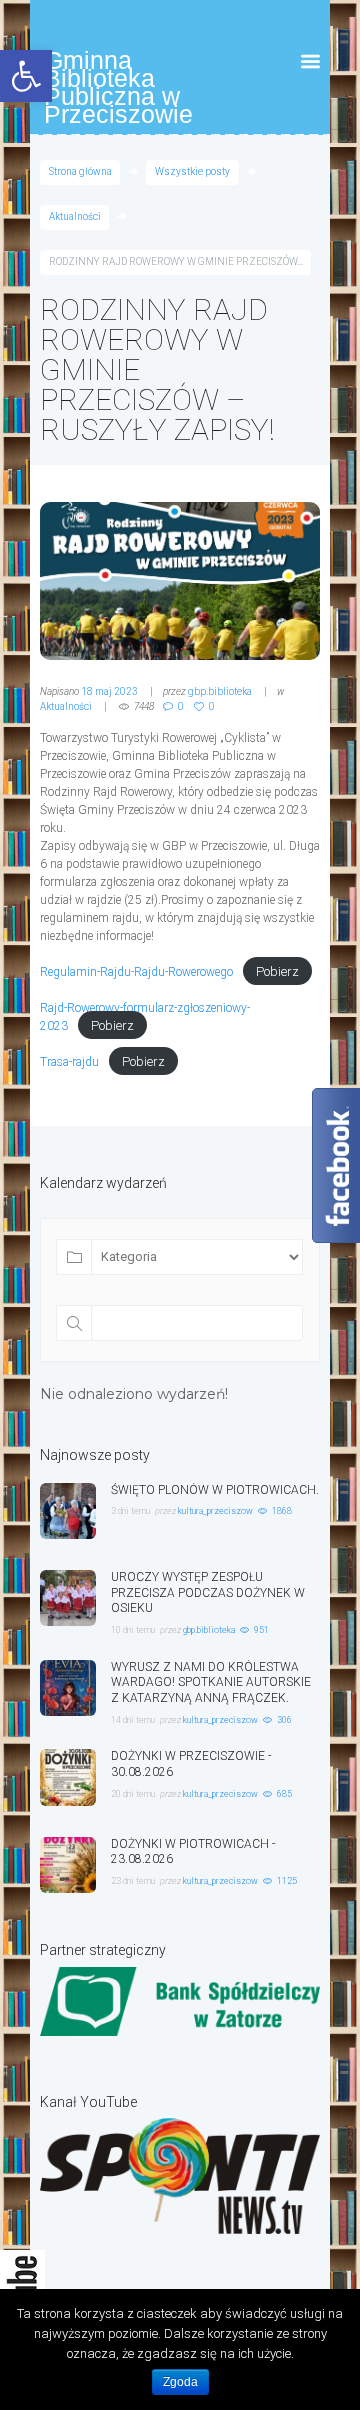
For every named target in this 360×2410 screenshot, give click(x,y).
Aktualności (75, 216)
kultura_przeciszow (215, 1511)
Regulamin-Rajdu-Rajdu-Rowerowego (136, 972)
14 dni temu (133, 1720)
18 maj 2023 (109, 691)
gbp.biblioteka (220, 691)
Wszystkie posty (192, 171)
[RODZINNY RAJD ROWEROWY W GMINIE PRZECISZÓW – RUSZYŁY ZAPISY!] (180, 581)
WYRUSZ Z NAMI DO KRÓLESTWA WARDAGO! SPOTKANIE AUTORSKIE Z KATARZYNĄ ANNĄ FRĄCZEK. (211, 1683)
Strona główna (80, 171)
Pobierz (277, 971)
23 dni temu (133, 1881)
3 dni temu (130, 1511)
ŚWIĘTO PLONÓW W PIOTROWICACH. (215, 1490)
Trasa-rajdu (69, 1062)
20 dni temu (133, 1794)
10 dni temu (133, 1630)
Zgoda (180, 2382)
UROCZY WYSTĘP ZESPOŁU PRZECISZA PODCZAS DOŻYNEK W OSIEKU (208, 1593)
